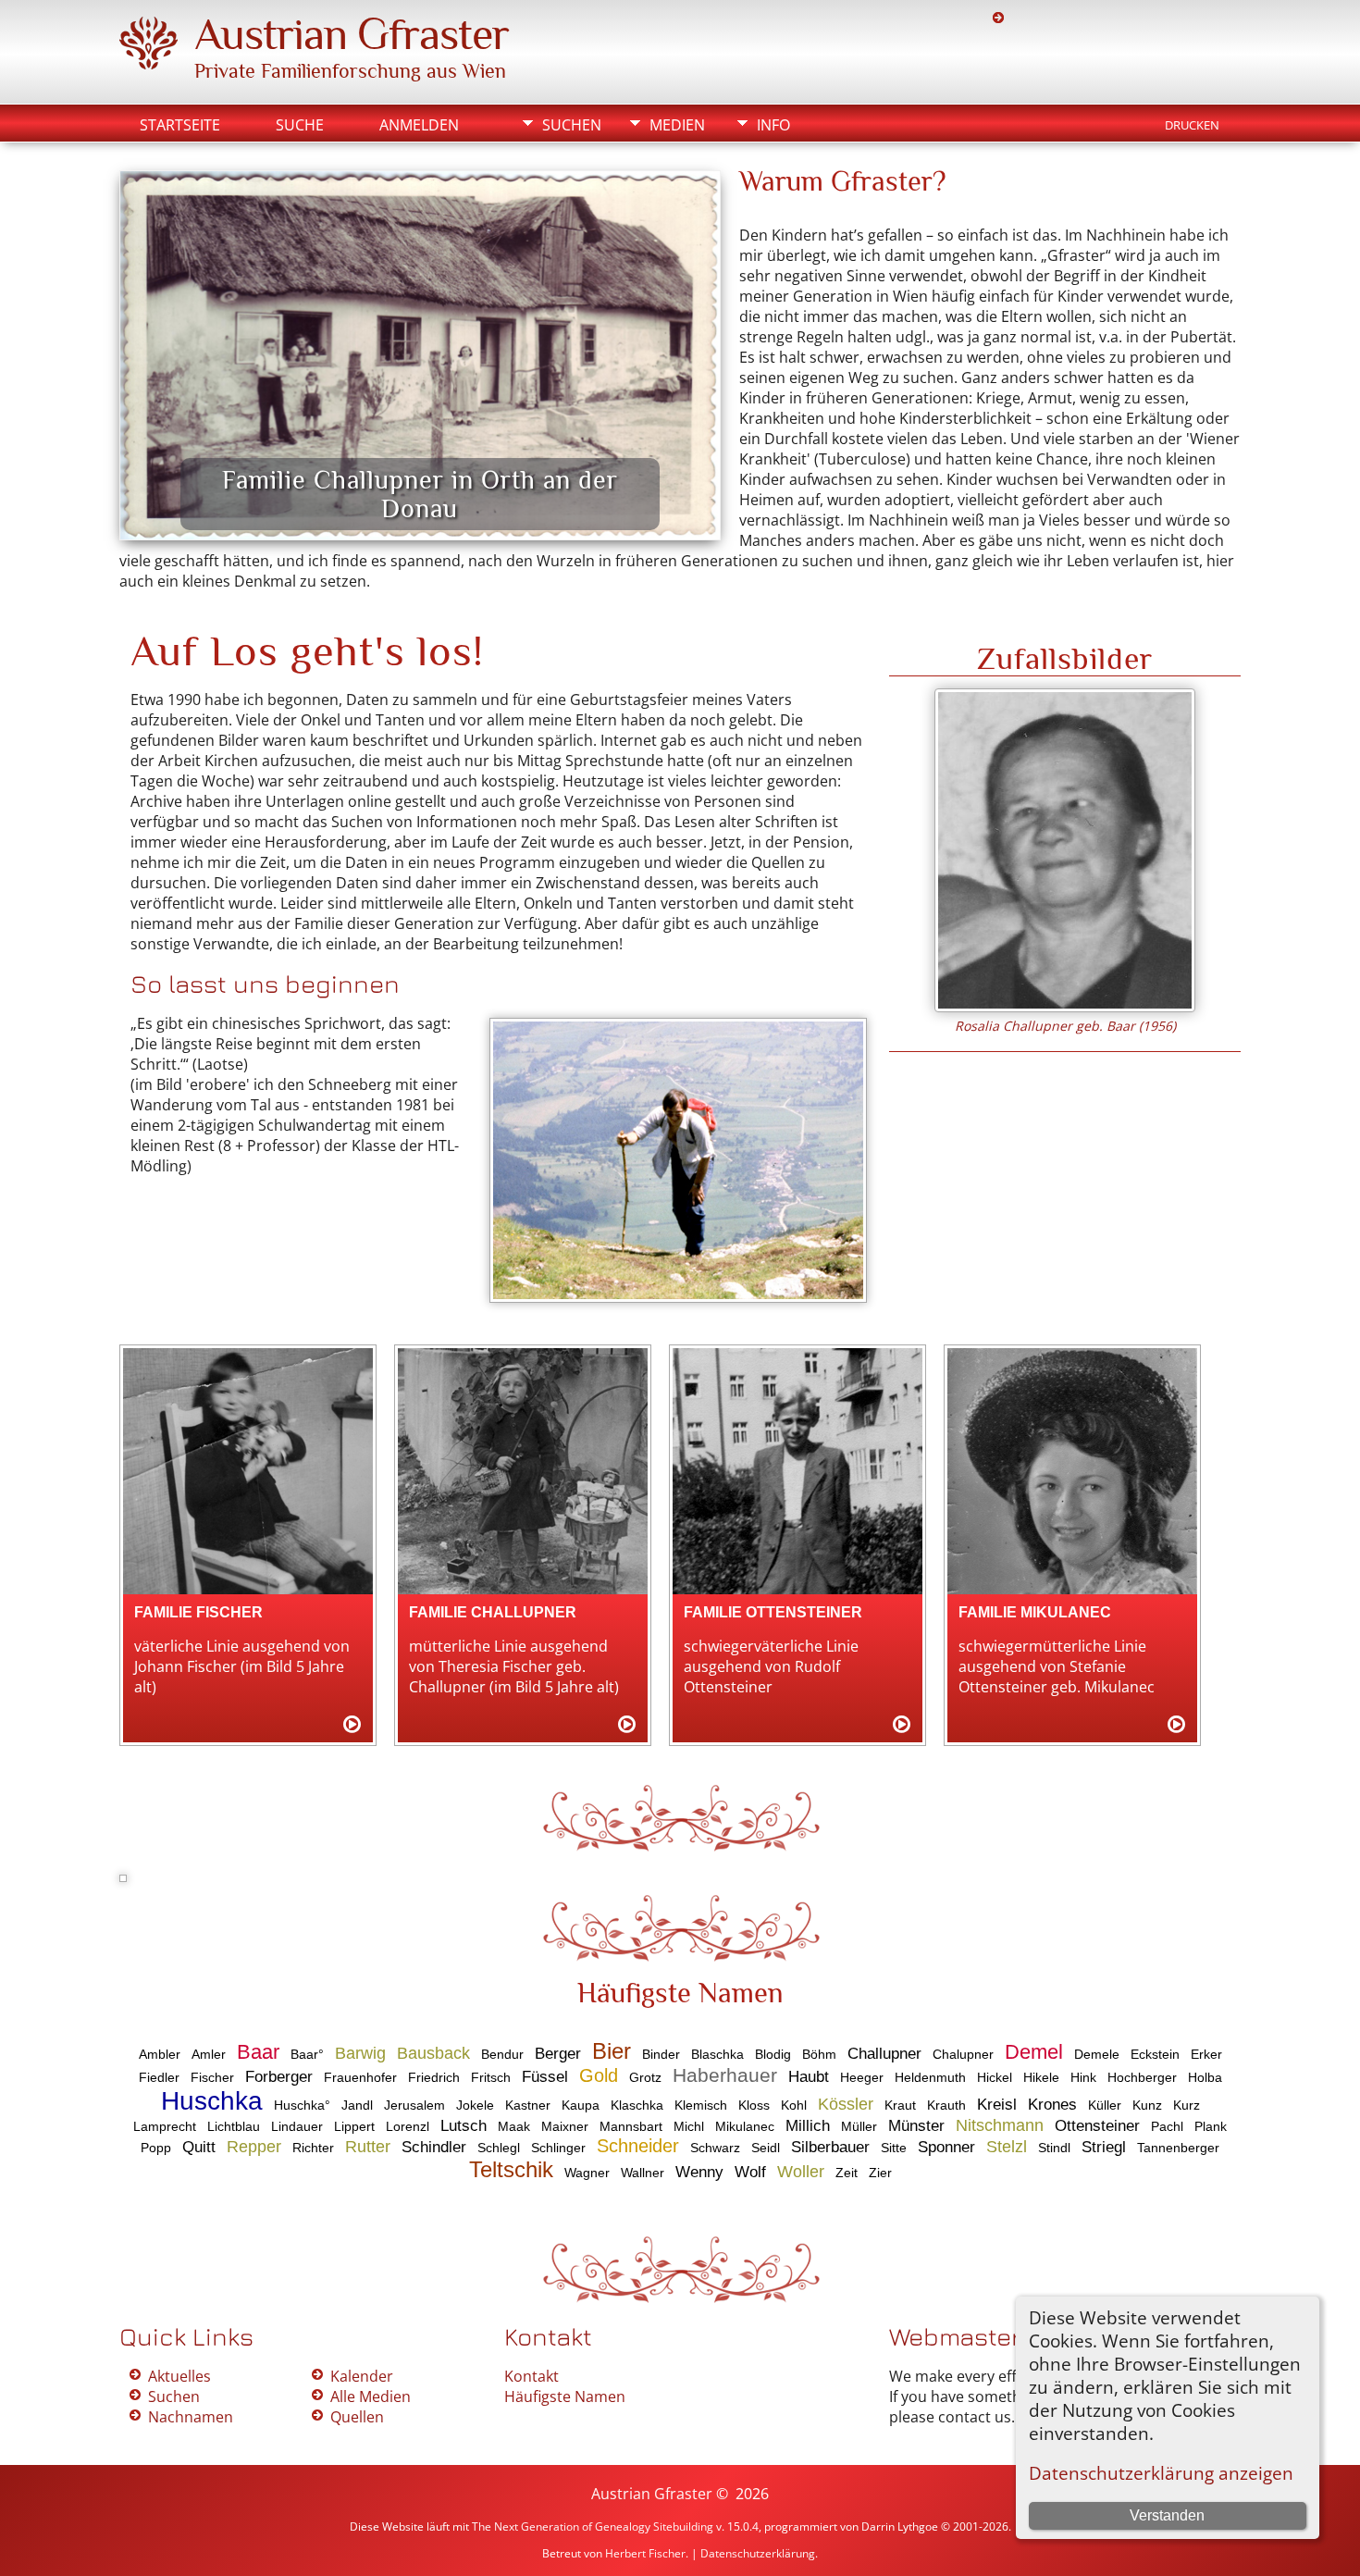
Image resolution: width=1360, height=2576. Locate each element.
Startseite (180, 125)
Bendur (502, 2054)
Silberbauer (830, 2147)
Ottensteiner (1097, 2126)
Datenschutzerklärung (758, 2553)
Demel (1034, 2052)
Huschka (212, 2101)
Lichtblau (234, 2126)
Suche (300, 125)
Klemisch (701, 2105)
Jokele (475, 2105)
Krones (1052, 2105)
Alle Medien (371, 2396)
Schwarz (715, 2148)
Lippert (354, 2126)
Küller (1105, 2105)
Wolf (750, 2172)
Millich (808, 2126)
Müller (859, 2126)
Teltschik (511, 2169)
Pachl (1167, 2126)
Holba (1205, 2077)
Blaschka (717, 2054)
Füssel (545, 2077)
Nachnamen (191, 2417)
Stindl (1054, 2148)
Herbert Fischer (645, 2553)
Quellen (357, 2417)
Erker (1206, 2054)
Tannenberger (1178, 2148)
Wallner (643, 2173)
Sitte (894, 2148)
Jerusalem (414, 2105)
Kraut (900, 2105)
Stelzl (1007, 2147)
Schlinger (558, 2148)
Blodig (773, 2054)
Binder (661, 2054)
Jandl (357, 2105)
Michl (689, 2126)
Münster (916, 2126)
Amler (209, 2054)
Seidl (766, 2148)
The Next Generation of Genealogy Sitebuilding (593, 2526)
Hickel (995, 2077)
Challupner (884, 2054)
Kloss (754, 2105)
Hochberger (1142, 2077)
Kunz (1147, 2105)
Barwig (360, 2053)
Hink (1083, 2077)
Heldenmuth (930, 2077)
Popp (156, 2148)
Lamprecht (165, 2126)
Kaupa (581, 2105)
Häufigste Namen (565, 2396)
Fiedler (159, 2077)
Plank (1211, 2126)
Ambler (160, 2054)
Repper (254, 2147)
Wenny (699, 2172)
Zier (880, 2173)
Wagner (587, 2173)
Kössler (846, 2104)
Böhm (819, 2054)
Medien (677, 125)
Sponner (946, 2147)
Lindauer (297, 2126)
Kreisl (997, 2105)
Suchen (572, 125)
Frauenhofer (360, 2077)
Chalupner (963, 2054)
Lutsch (464, 2126)
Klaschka (637, 2105)
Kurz (1187, 2105)
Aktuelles (179, 2376)
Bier (612, 2051)
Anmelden (419, 125)
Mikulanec (745, 2126)
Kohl (794, 2105)
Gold (599, 2075)
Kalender (362, 2376)
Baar (258, 2052)
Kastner (528, 2105)
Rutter (368, 2147)
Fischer (212, 2077)
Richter (313, 2148)
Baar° (307, 2054)
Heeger (862, 2077)
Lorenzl (408, 2126)
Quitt (199, 2147)
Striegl (1104, 2147)
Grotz (645, 2077)
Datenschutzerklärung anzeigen (1161, 2473)
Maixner (565, 2126)
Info (773, 125)
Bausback (433, 2053)
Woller (801, 2172)
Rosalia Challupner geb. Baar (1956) (1065, 1026)
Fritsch (491, 2077)
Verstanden (1167, 2515)
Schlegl (499, 2148)
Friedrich (434, 2077)
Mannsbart (631, 2126)
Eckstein (1155, 2054)
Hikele (1041, 2077)
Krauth (946, 2105)
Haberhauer (725, 2075)
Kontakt (532, 2376)
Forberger (279, 2077)
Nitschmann (1000, 2125)
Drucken (1192, 125)
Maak (514, 2126)
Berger (558, 2054)
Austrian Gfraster (352, 34)
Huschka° (302, 2105)
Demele (1097, 2054)
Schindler (434, 2147)
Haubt (809, 2077)
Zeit (847, 2173)
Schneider (638, 2146)
